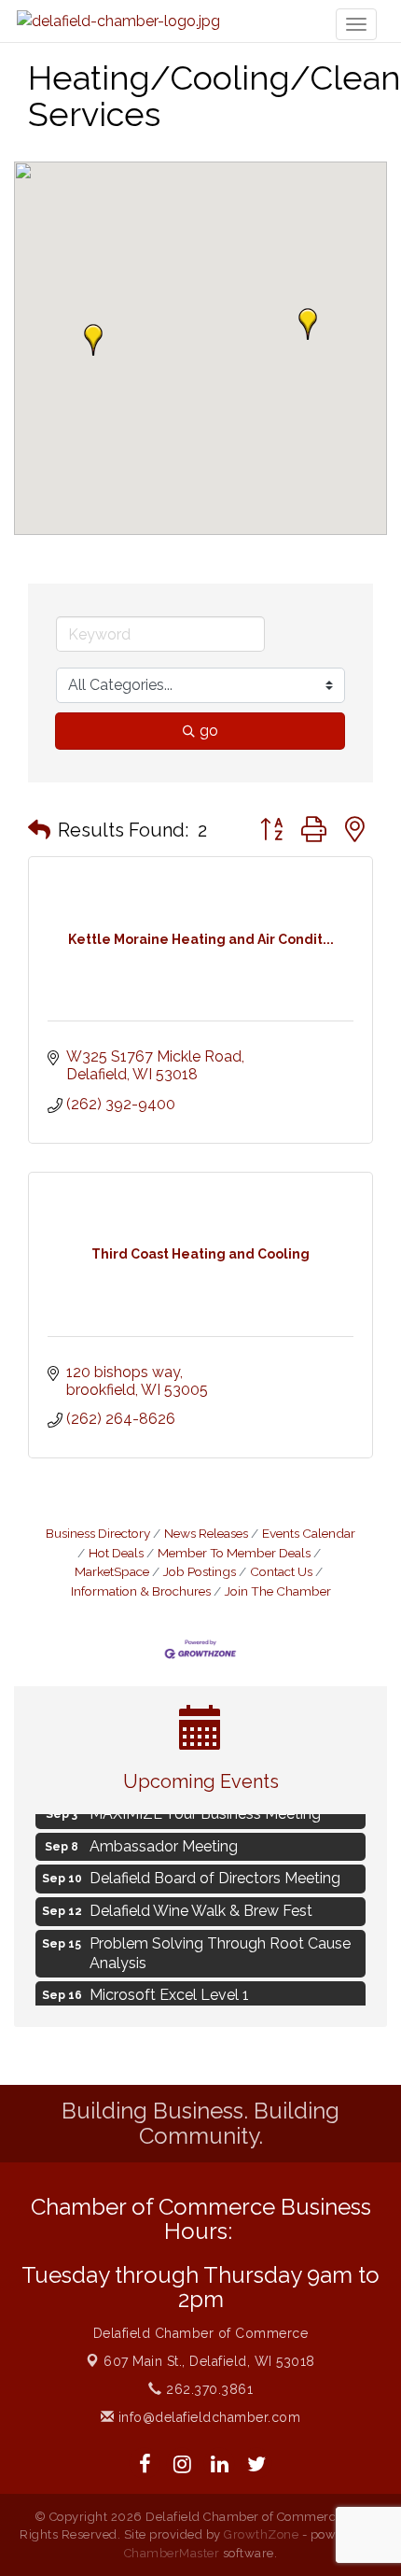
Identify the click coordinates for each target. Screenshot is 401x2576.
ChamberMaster (172, 2553)
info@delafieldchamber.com (207, 2417)
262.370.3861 (207, 2389)
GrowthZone (261, 2534)
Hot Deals (116, 1553)
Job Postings (200, 1571)
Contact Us (281, 1571)
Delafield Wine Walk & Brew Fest (201, 1908)
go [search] (209, 731)
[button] (93, 340)
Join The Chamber (278, 1591)
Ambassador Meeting (164, 1844)
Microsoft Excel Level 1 (169, 1992)
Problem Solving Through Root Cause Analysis (220, 1950)
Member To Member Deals (234, 1553)
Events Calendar (309, 1533)
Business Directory (98, 1533)
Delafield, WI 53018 (209, 2361)
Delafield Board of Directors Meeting (215, 1875)
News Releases (206, 1533)
